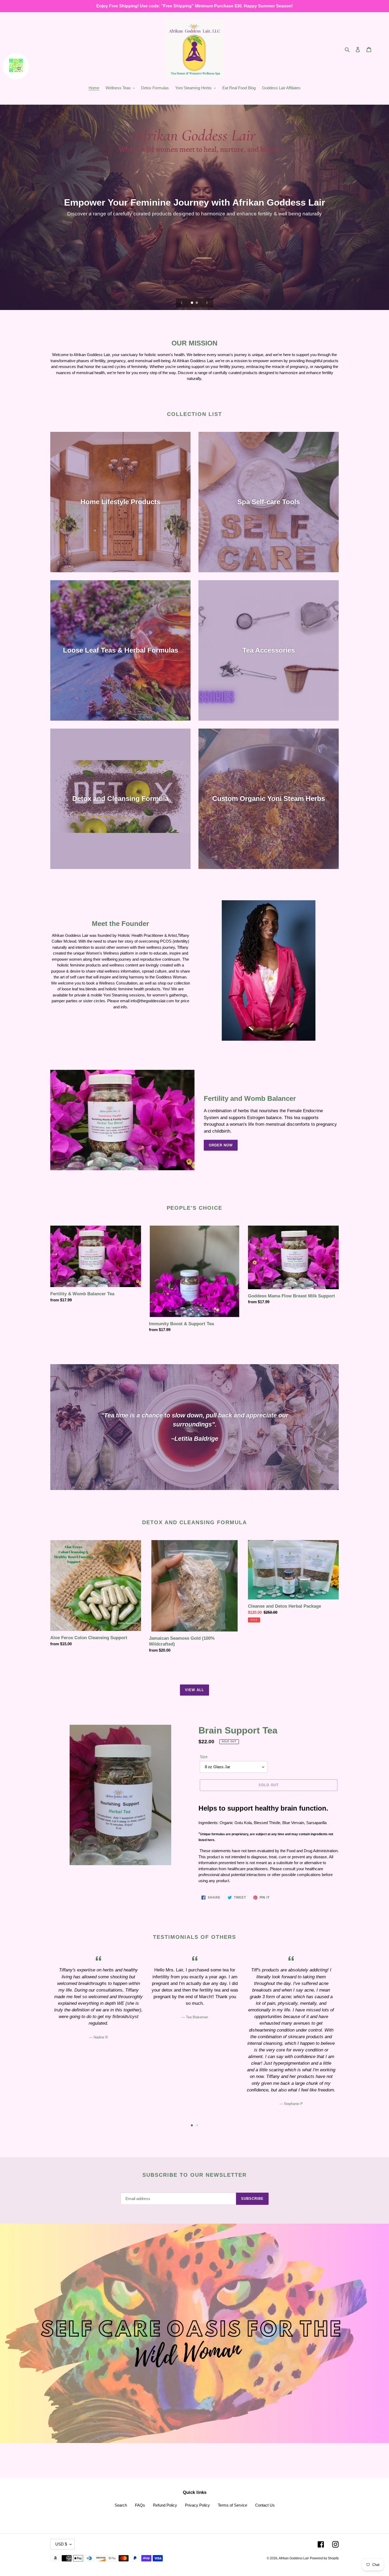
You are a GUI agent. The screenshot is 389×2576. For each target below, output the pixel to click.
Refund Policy (165, 2505)
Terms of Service (232, 2505)
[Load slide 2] (197, 303)
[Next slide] (207, 303)
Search (121, 2505)
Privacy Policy (197, 2505)
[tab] (192, 2125)
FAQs (140, 2505)
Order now (221, 1145)
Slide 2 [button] (197, 2125)
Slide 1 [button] (192, 2125)
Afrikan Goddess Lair (294, 2558)
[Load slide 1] (192, 303)
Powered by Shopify (324, 2558)
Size (204, 1757)
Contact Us (265, 2505)
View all (194, 1690)
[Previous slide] (182, 303)
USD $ (61, 2544)
